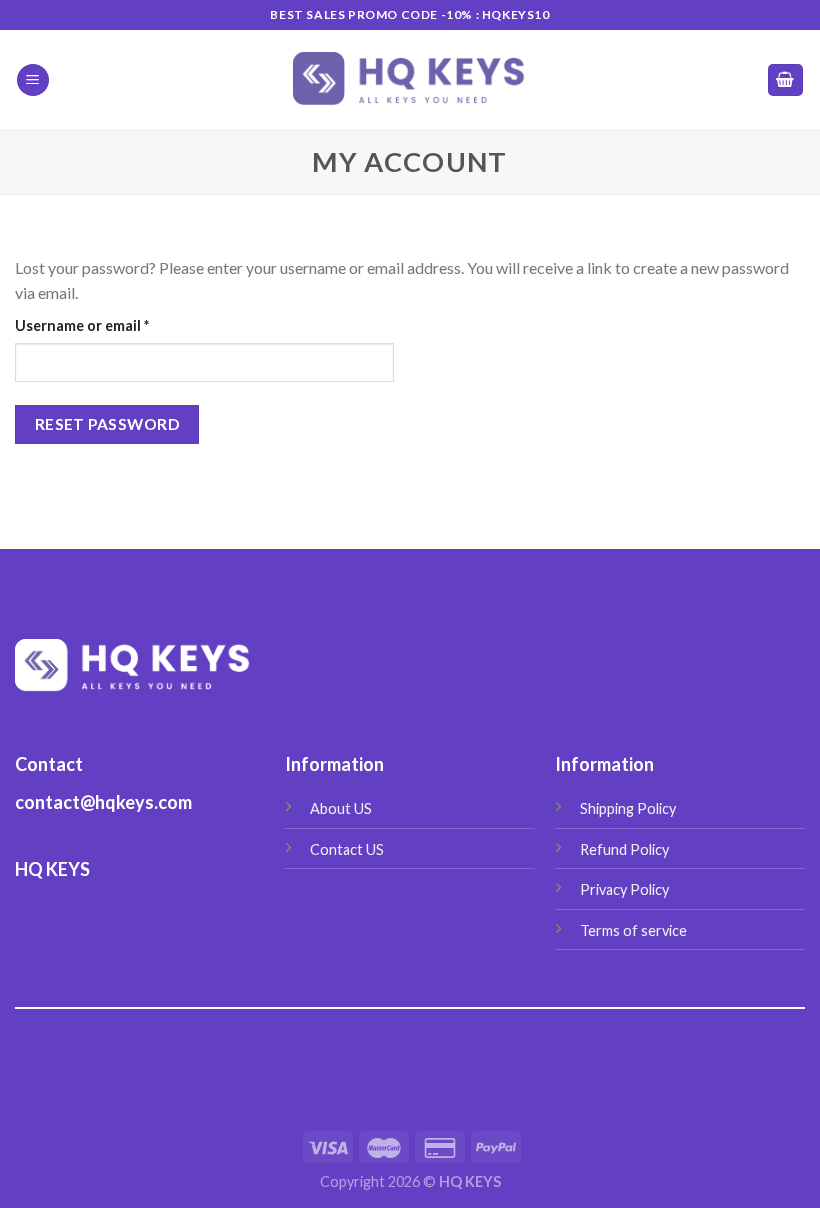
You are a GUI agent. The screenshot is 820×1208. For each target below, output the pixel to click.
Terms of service (633, 930)
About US (341, 808)
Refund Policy (624, 849)
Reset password (107, 424)
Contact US (347, 849)
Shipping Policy (628, 808)
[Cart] (786, 80)
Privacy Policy (624, 889)
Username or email (112, 325)
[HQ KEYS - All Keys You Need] (410, 79)
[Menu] (33, 80)
